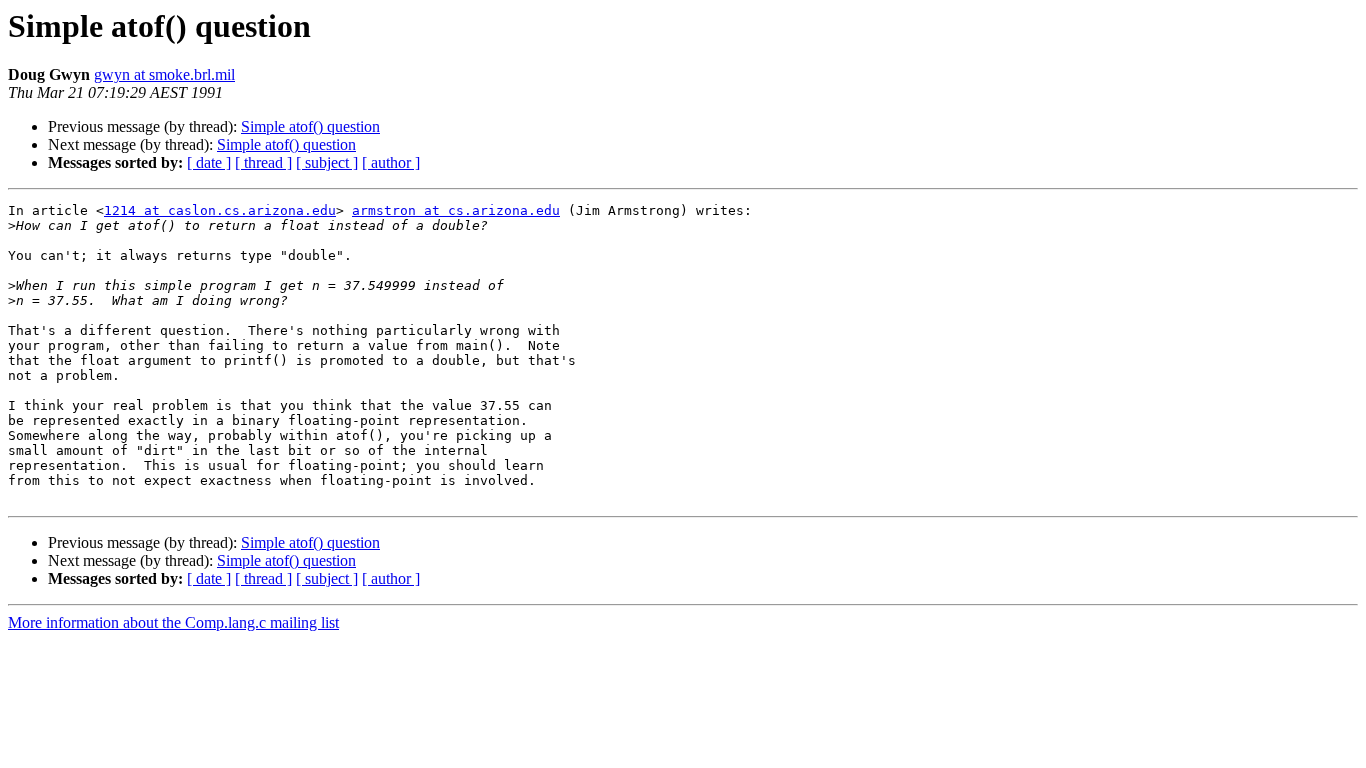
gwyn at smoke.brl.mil (164, 74)
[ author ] (391, 162)
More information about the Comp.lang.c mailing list (173, 622)
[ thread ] (263, 162)
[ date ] (209, 162)
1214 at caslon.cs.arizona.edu (220, 210)
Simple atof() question (310, 126)
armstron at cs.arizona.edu (456, 210)
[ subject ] (327, 162)
